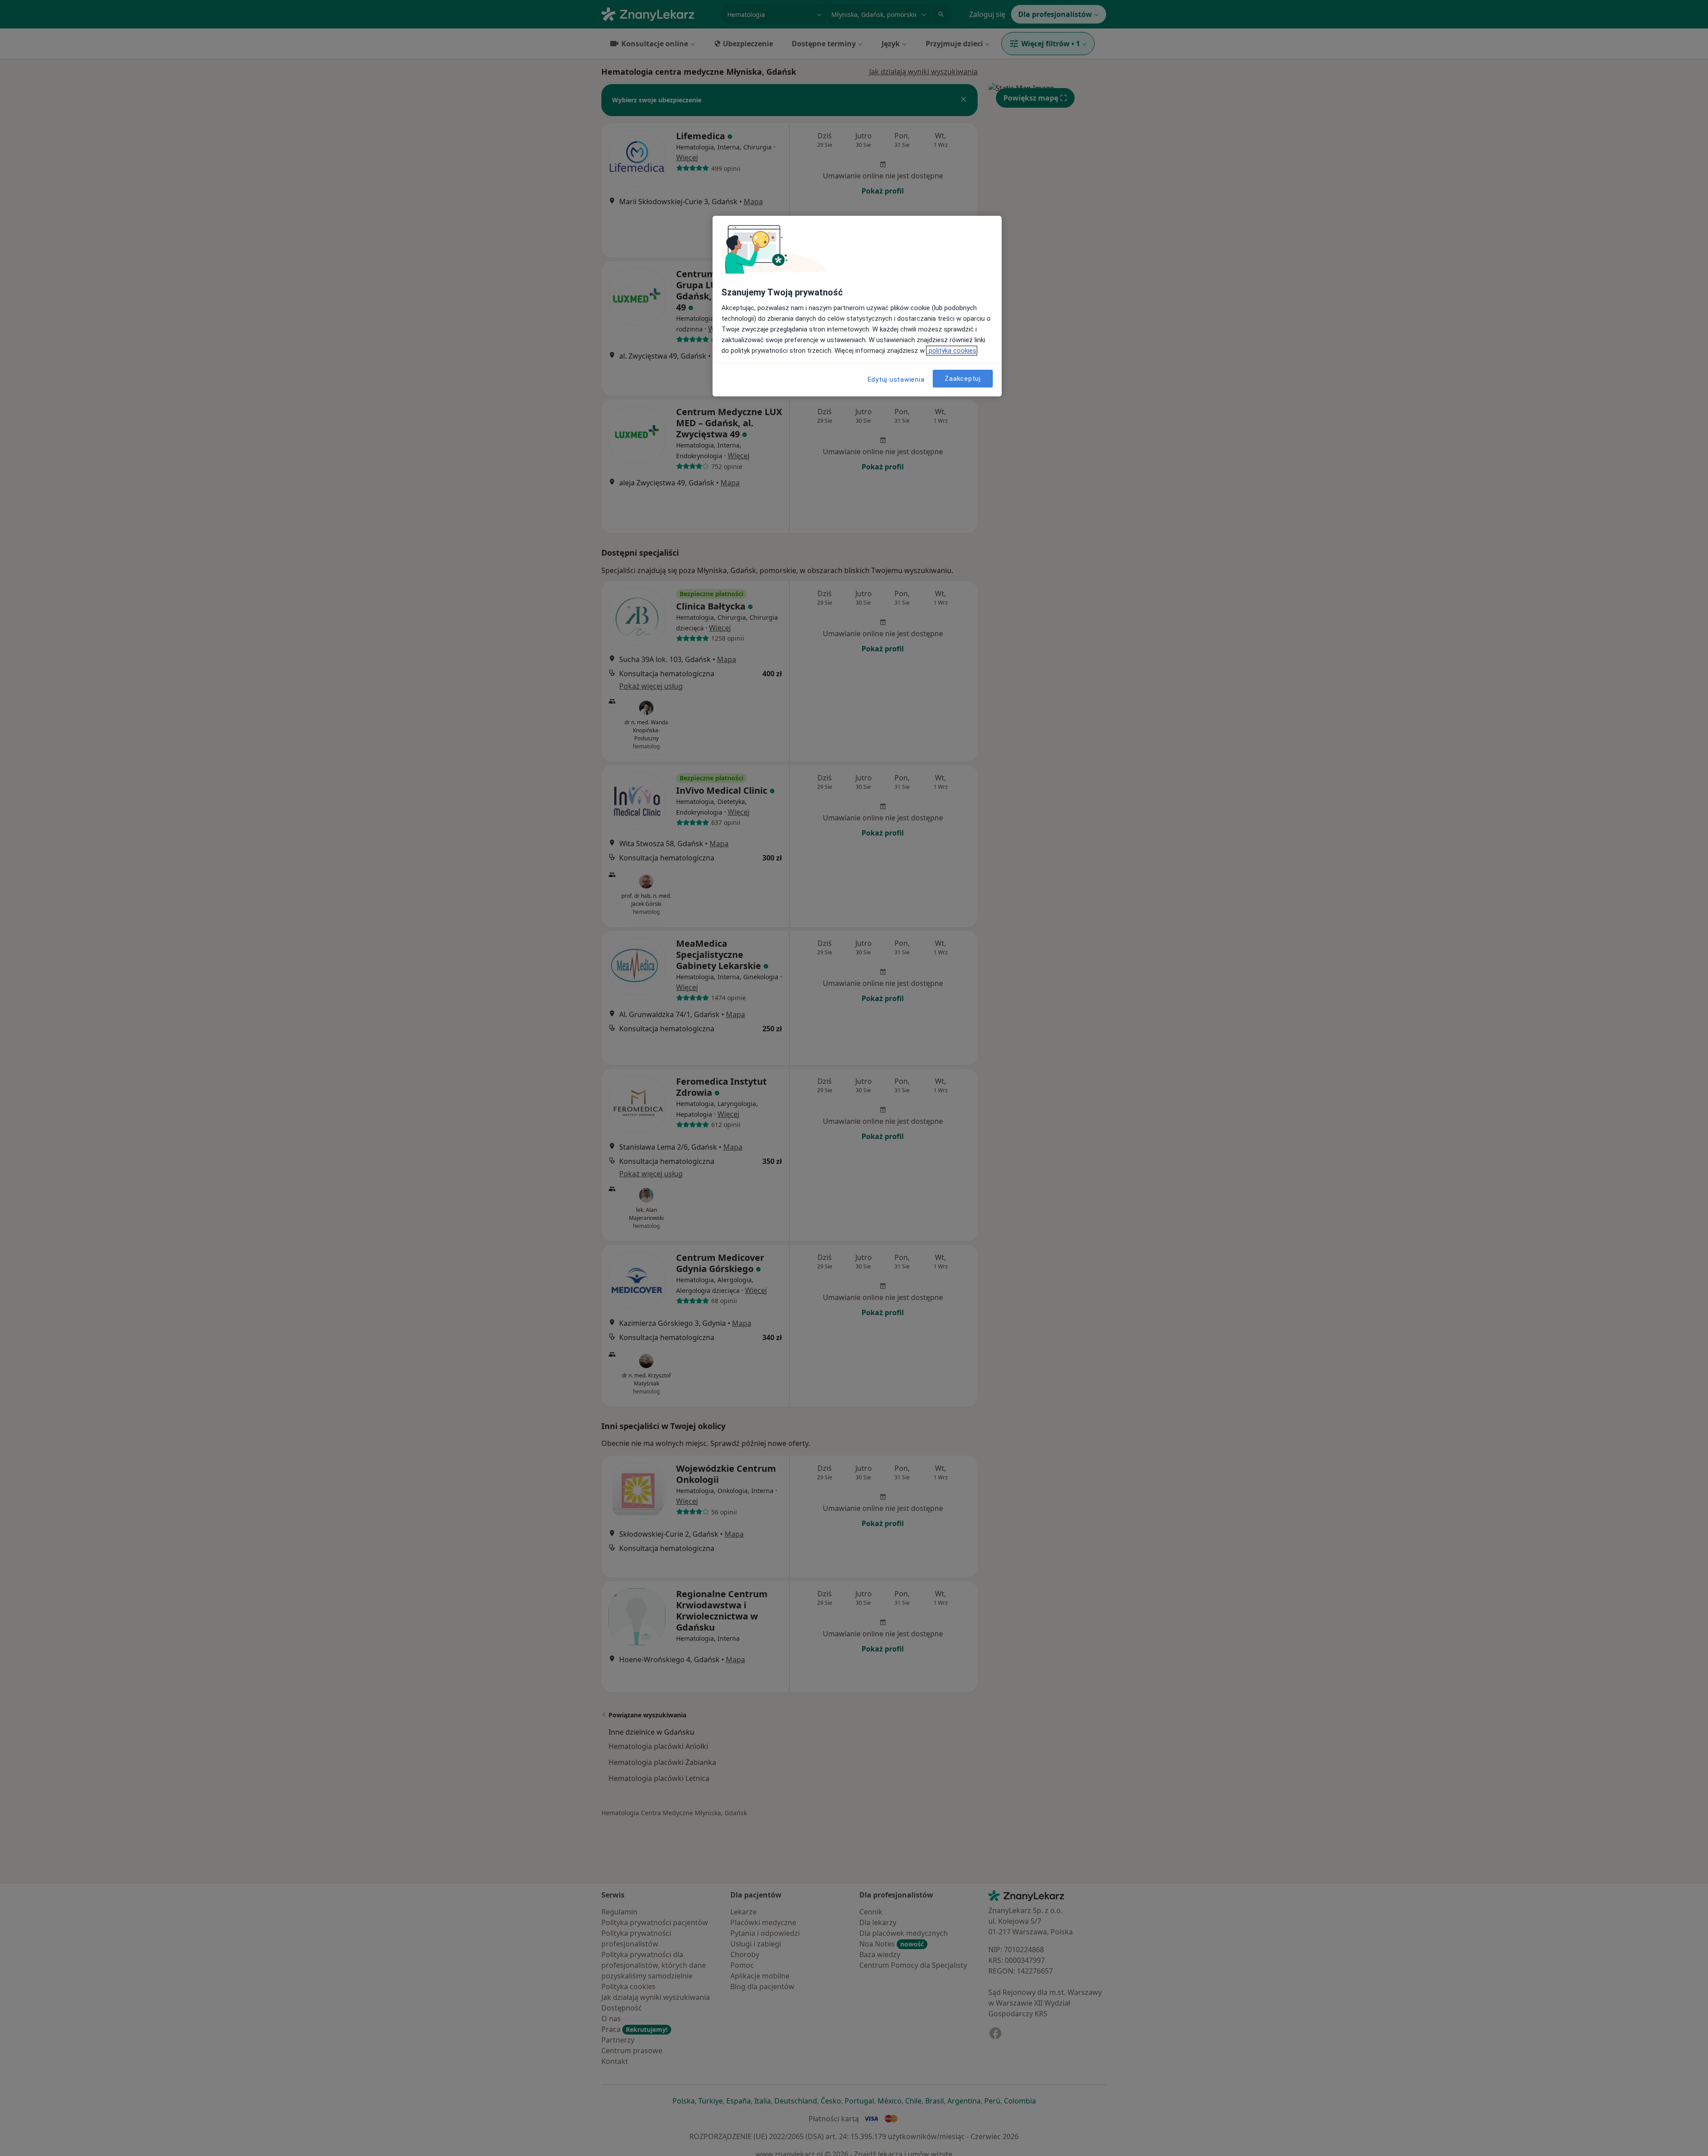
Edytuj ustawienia (896, 380)
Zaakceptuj (963, 378)
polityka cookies (952, 351)
